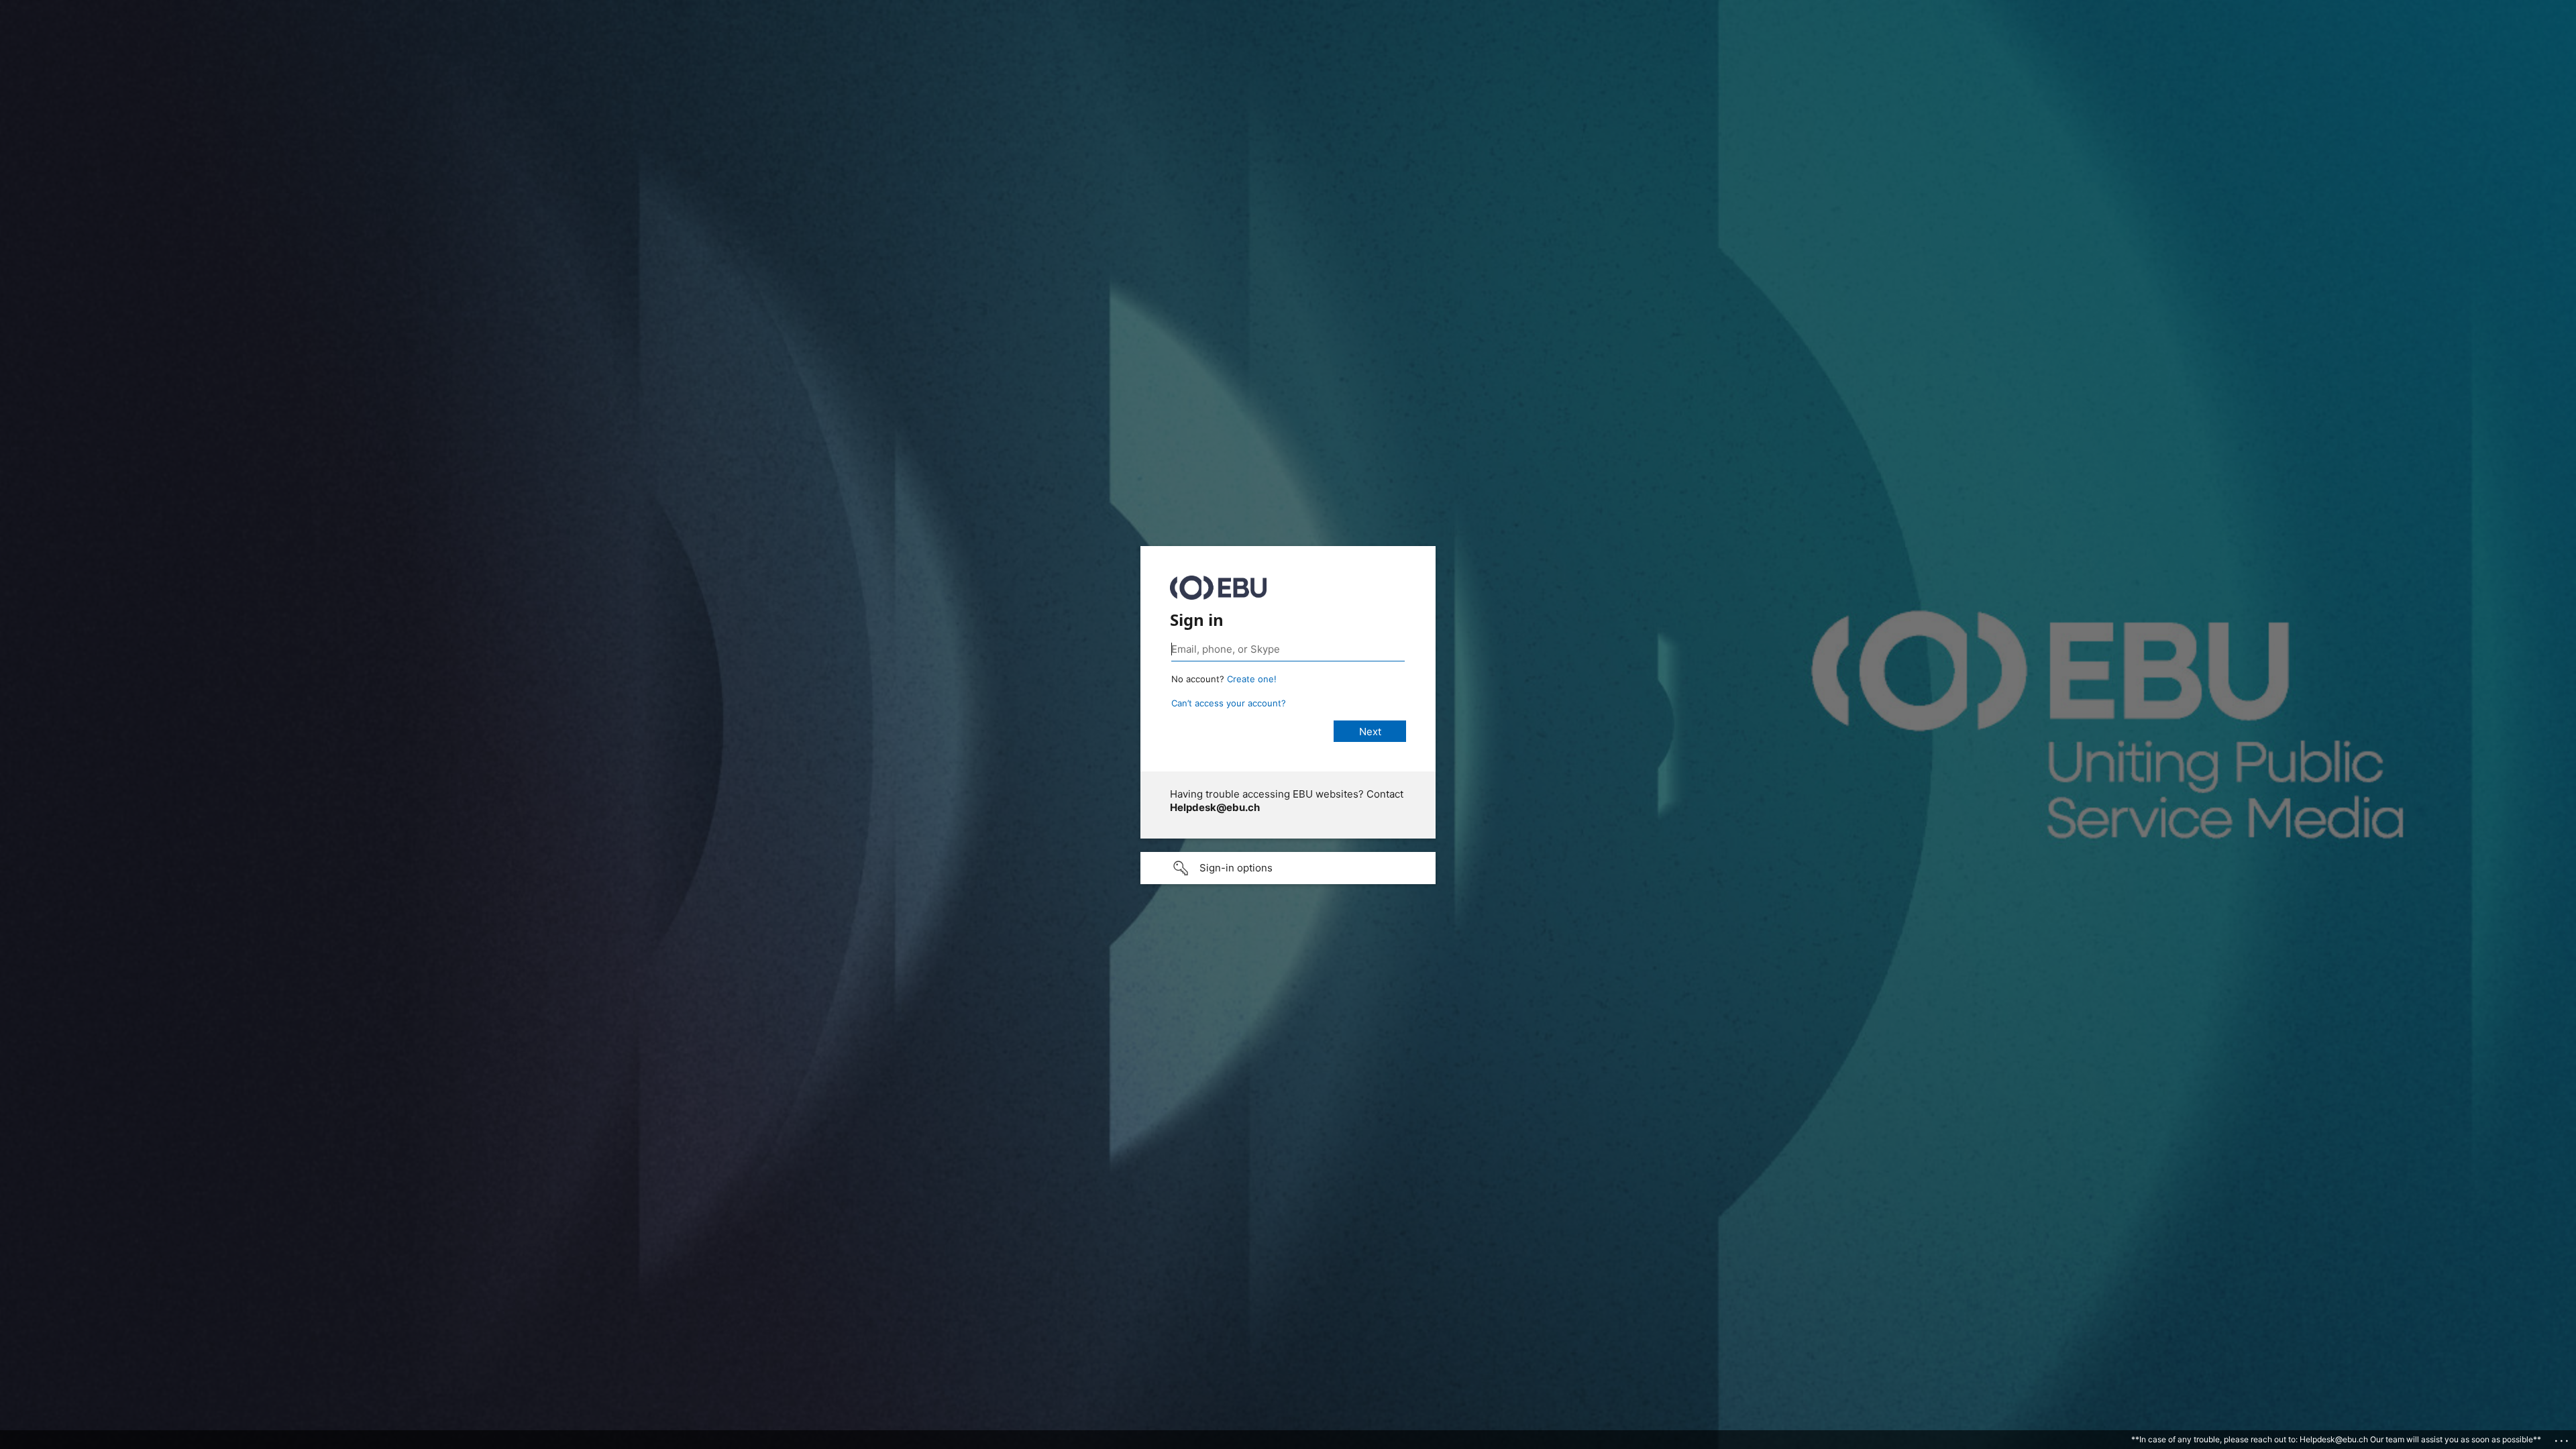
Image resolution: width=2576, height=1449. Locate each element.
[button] (1288, 868)
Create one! (1252, 679)
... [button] (2563, 1438)
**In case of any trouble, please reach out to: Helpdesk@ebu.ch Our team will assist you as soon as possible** (2336, 1439)
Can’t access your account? (1229, 703)
